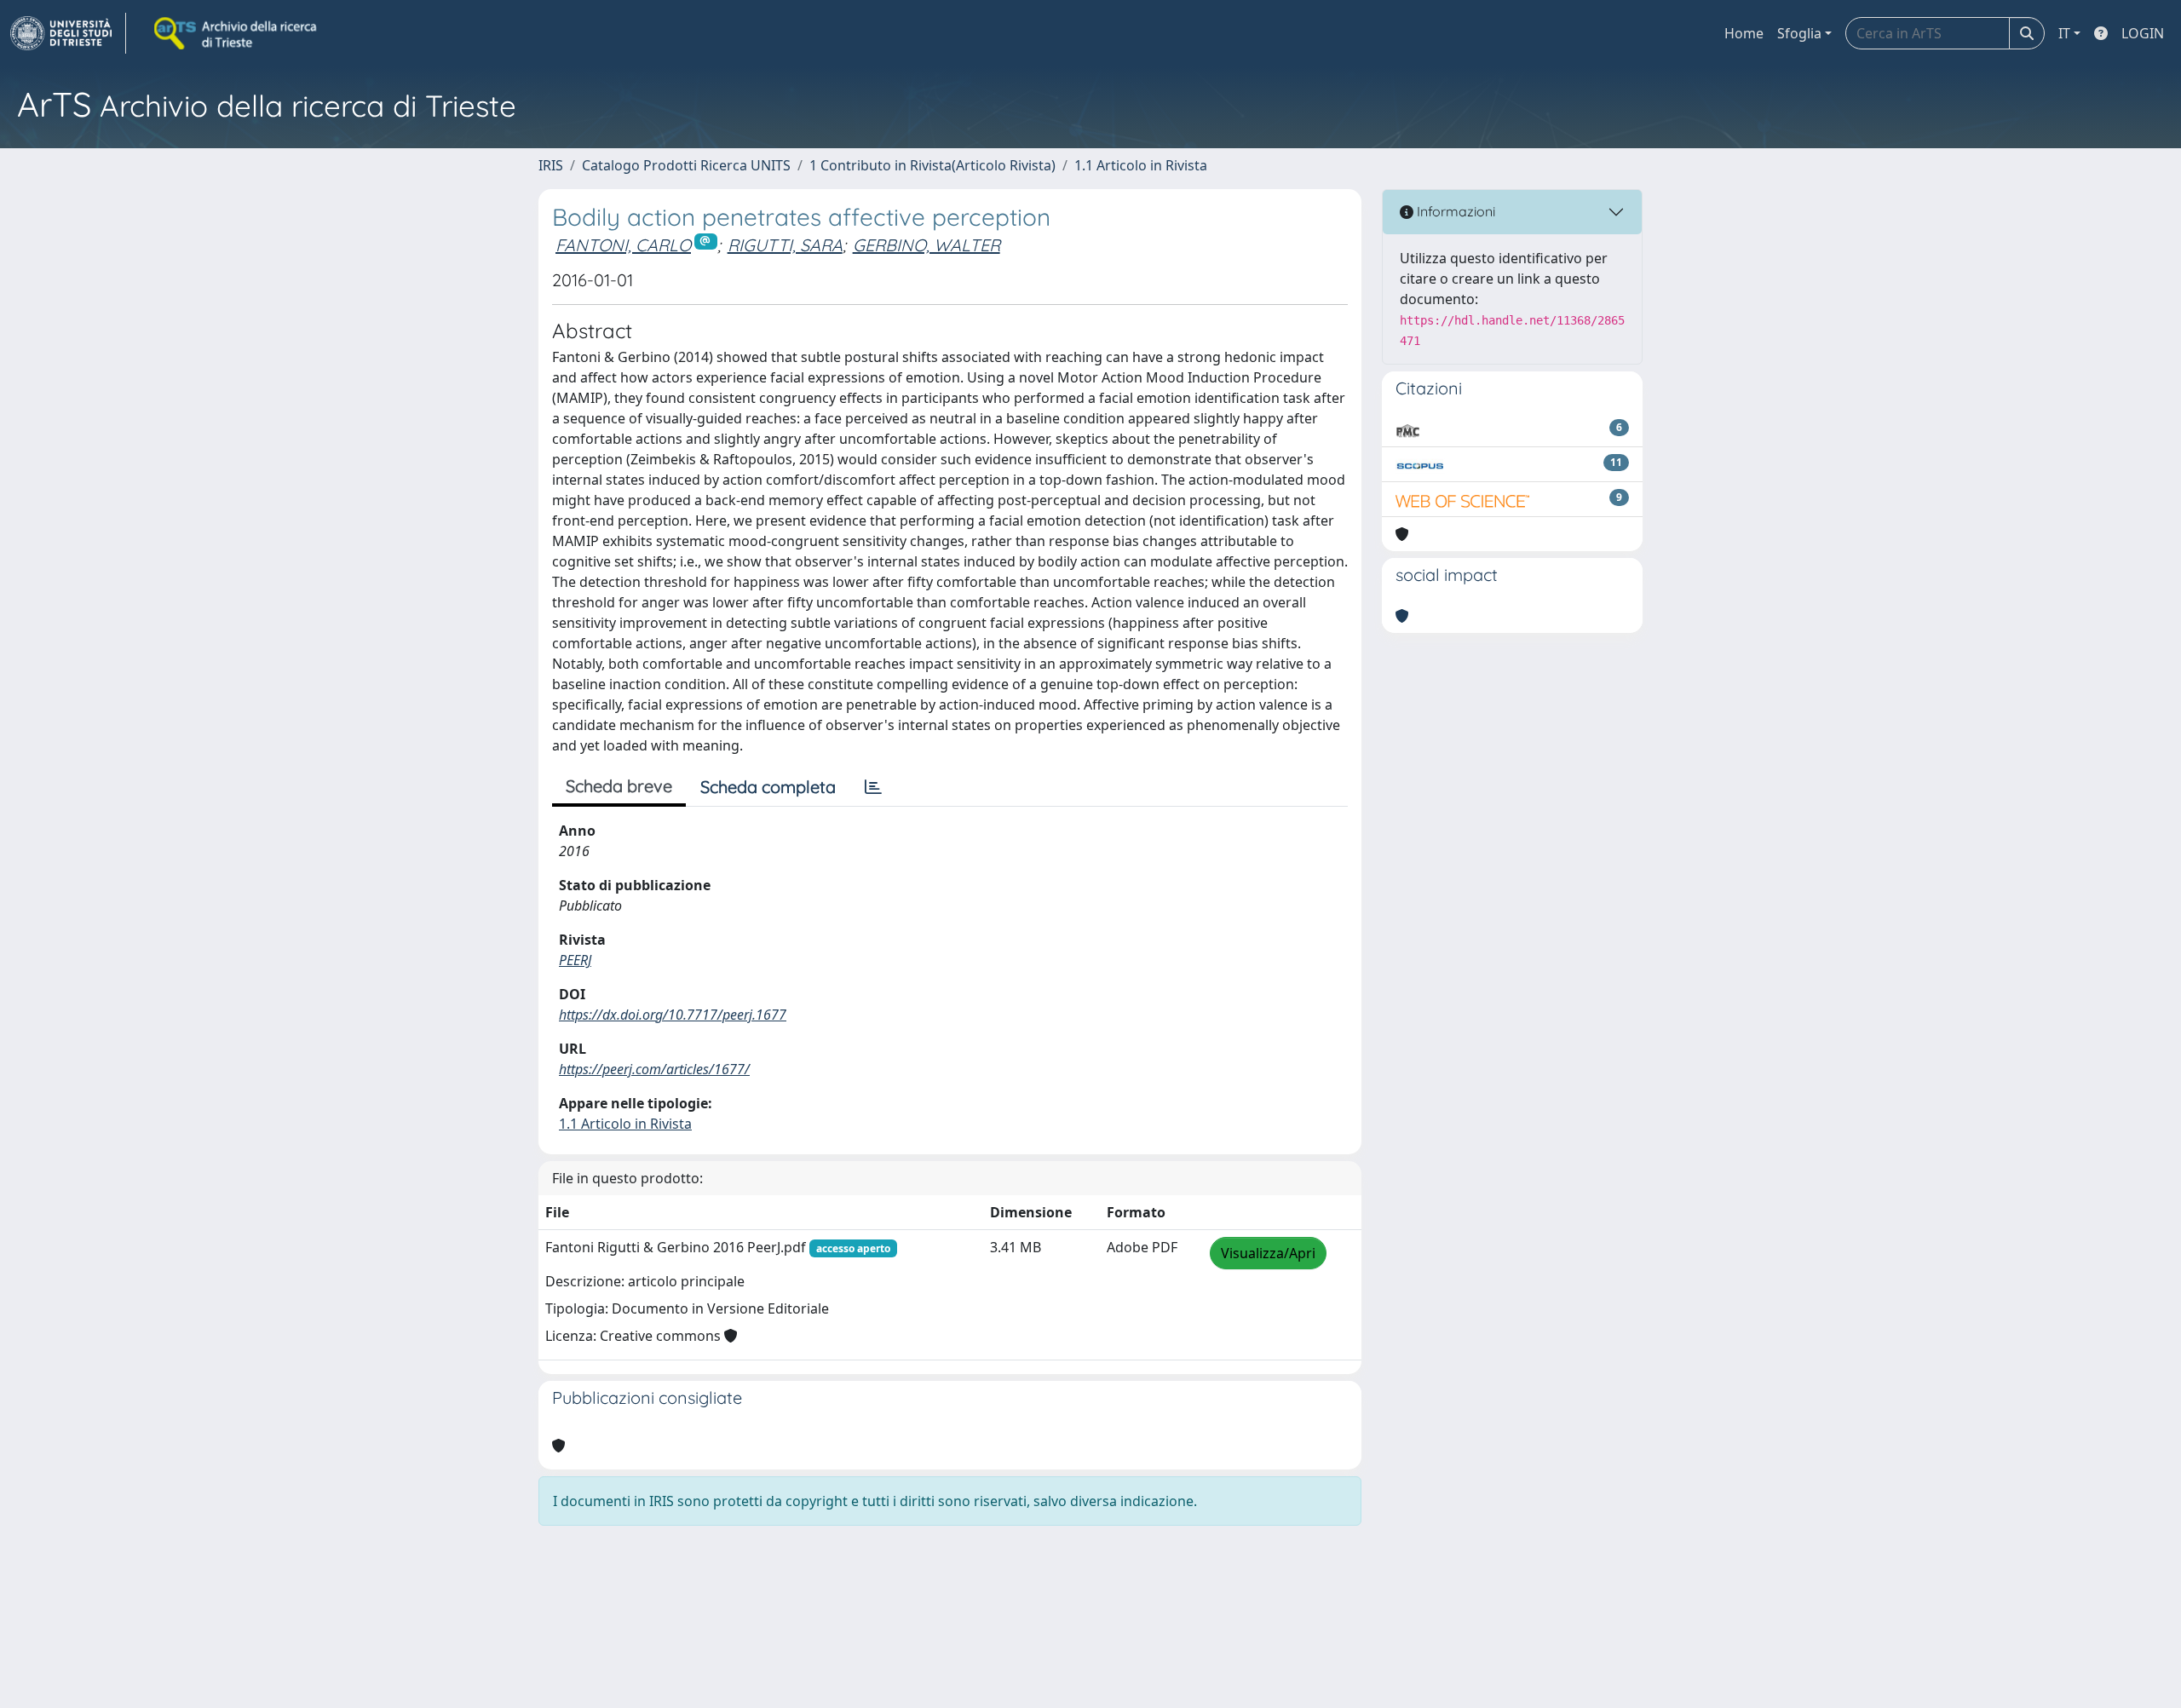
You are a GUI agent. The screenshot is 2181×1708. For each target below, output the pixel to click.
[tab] (873, 787)
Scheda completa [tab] (768, 787)
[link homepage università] (237, 33)
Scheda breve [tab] (619, 786)
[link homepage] (68, 33)
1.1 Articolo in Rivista (1141, 165)
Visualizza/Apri (1268, 1253)
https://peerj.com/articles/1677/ (654, 1069)
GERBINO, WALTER (926, 245)
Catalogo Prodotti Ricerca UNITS (686, 165)
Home (1744, 33)
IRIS (551, 165)
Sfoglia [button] (1799, 33)
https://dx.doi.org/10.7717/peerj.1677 (673, 1015)
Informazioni (1454, 211)
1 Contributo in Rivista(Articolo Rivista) (932, 165)
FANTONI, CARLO (623, 245)
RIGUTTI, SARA (785, 245)
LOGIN (2143, 33)
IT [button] (2064, 33)
